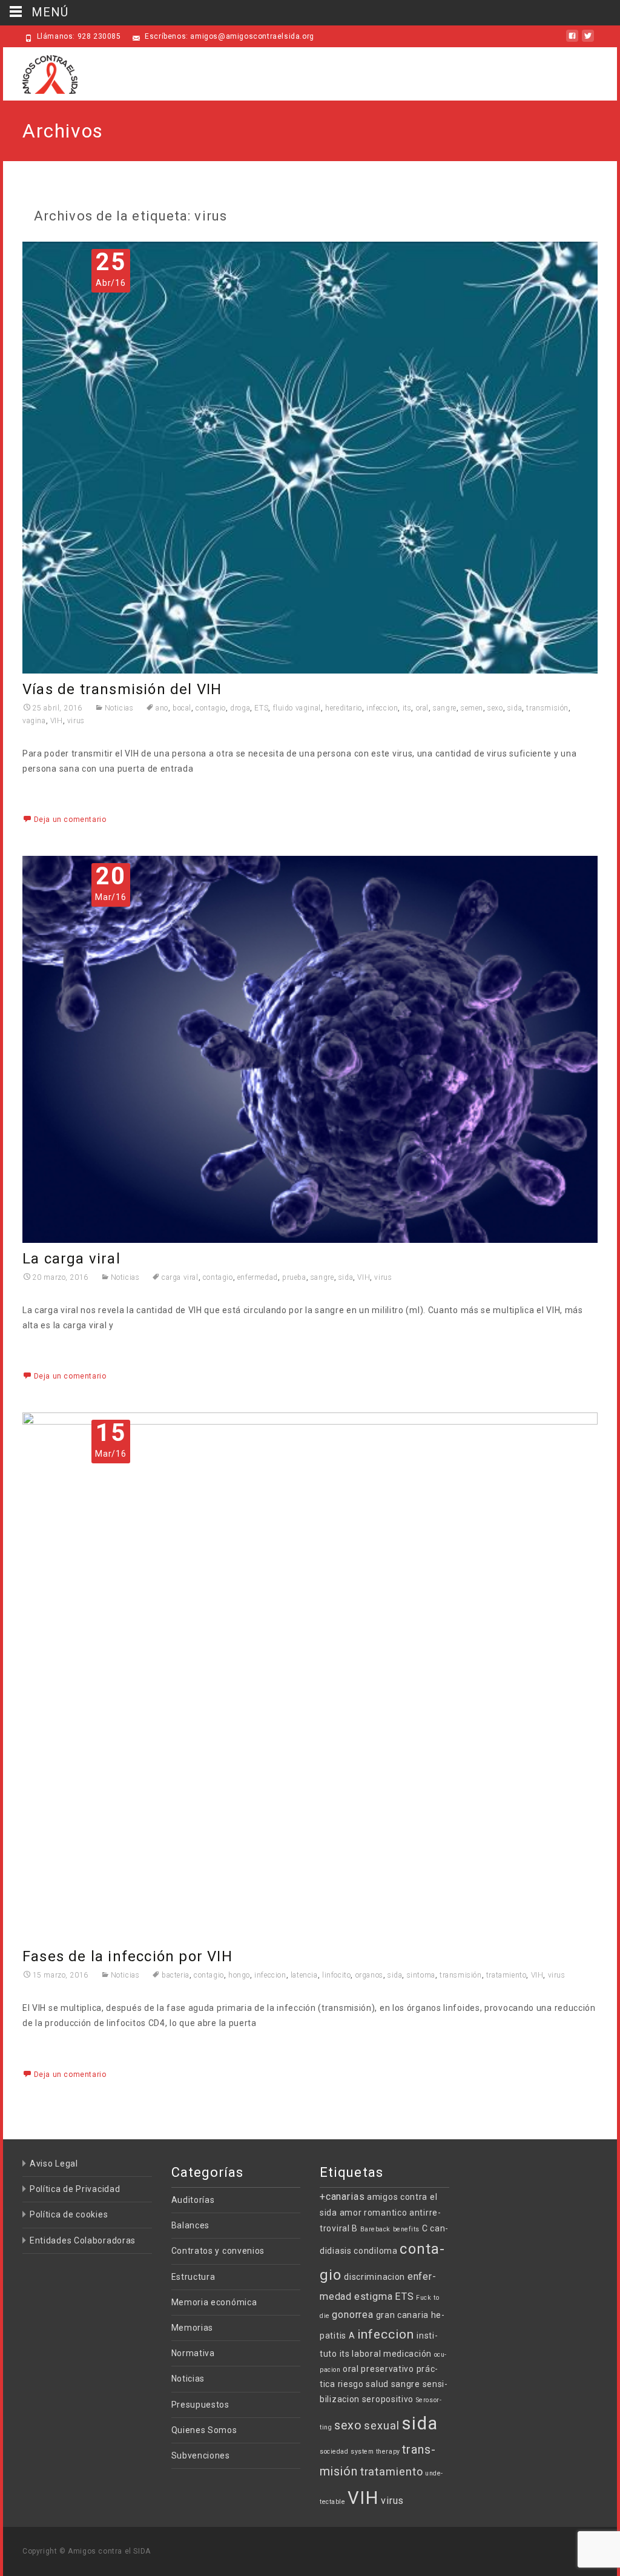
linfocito (336, 1975)
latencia (304, 1975)
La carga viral (71, 1259)
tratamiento (506, 1975)
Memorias (193, 2328)
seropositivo (388, 2399)
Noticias (119, 708)
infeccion (382, 708)
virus (76, 721)
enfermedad (258, 1277)
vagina (34, 721)
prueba (294, 1277)
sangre (445, 708)
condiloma (375, 2251)
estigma (374, 2296)
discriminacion (374, 2277)
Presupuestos (200, 2405)
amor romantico (374, 2213)
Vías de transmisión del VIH (122, 689)
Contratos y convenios (218, 2251)
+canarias (342, 2197)
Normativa (193, 2353)
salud (377, 2384)
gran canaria (402, 2315)
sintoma (421, 1975)
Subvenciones (201, 2455)
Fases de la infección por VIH (127, 1956)
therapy (388, 2452)
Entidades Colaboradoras (83, 2240)
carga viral (180, 1277)
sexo (495, 708)
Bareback (375, 2229)
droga (240, 708)
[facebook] (572, 41)
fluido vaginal (297, 708)
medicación (407, 2354)
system (362, 2452)
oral (422, 708)
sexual (381, 2425)
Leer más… (46, 791)
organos (369, 1975)
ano (162, 708)
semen (472, 708)
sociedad (334, 2452)
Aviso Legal (54, 2164)
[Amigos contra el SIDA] (40, 71)
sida (515, 708)
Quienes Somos (204, 2430)
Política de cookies (69, 2214)
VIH (57, 721)
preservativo (387, 2369)
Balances (191, 2225)
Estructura (193, 2277)
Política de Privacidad (75, 2189)
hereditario (344, 708)
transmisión (547, 708)
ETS (261, 708)
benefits (406, 2229)
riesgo (351, 2384)
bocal (182, 708)
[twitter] (588, 41)
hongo (239, 1975)
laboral (366, 2354)
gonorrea (353, 2315)
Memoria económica (214, 2302)
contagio (211, 708)
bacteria (175, 1975)
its (407, 708)
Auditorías (193, 2200)
